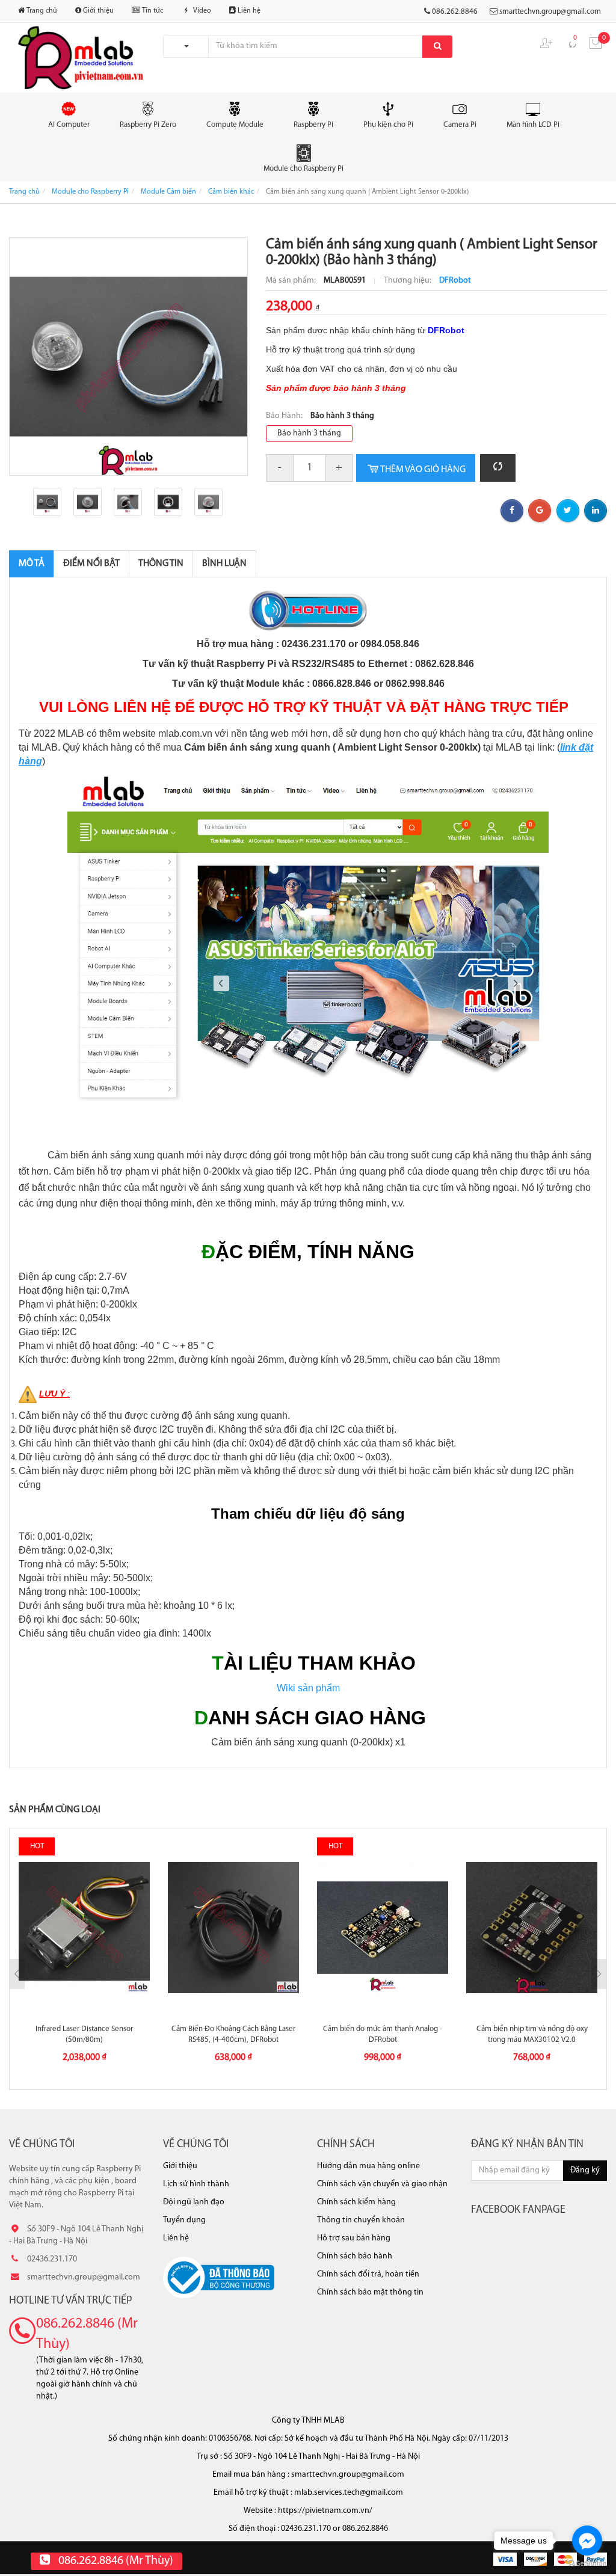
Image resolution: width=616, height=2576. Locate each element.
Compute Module (235, 125)
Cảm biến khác (231, 192)
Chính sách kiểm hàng (356, 2202)
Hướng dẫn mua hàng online (368, 2166)
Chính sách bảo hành (355, 2256)
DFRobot (455, 281)
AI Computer (69, 125)
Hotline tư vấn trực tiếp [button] (71, 2301)
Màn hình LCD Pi (533, 125)
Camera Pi (460, 125)
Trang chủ (41, 11)
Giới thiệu (97, 11)
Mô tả (32, 564)
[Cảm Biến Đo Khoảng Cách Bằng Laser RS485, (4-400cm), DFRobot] (233, 1928)
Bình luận (224, 564)
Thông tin (161, 564)
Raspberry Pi (313, 125)
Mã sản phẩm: (292, 281)
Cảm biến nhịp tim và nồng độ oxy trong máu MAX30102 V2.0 (532, 2034)
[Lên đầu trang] (589, 2540)
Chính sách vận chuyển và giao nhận (382, 2184)
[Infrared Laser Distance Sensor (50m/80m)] (84, 1928)
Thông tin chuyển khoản (361, 2220)
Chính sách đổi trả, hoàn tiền (368, 2274)
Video (201, 11)
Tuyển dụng (184, 2220)
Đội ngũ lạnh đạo (194, 2202)
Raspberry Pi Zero (148, 125)
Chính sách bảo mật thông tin (370, 2292)
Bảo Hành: (285, 416)
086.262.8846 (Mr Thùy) (87, 2334)
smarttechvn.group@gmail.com (550, 12)
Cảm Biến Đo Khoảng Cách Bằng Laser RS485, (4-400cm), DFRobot (233, 2034)
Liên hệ (248, 11)
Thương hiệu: (408, 281)
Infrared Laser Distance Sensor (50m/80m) (84, 2034)
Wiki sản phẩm (308, 1688)
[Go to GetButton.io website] (587, 2564)
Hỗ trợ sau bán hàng (354, 2238)
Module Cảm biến (168, 192)
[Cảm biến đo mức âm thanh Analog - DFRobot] (383, 1928)
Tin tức (152, 11)
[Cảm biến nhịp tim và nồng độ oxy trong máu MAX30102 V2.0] (532, 1928)
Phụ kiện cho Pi (388, 125)
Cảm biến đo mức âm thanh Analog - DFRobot (383, 2034)
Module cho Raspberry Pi (303, 169)
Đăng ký (585, 2170)
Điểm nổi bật (91, 564)
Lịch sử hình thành (196, 2184)
